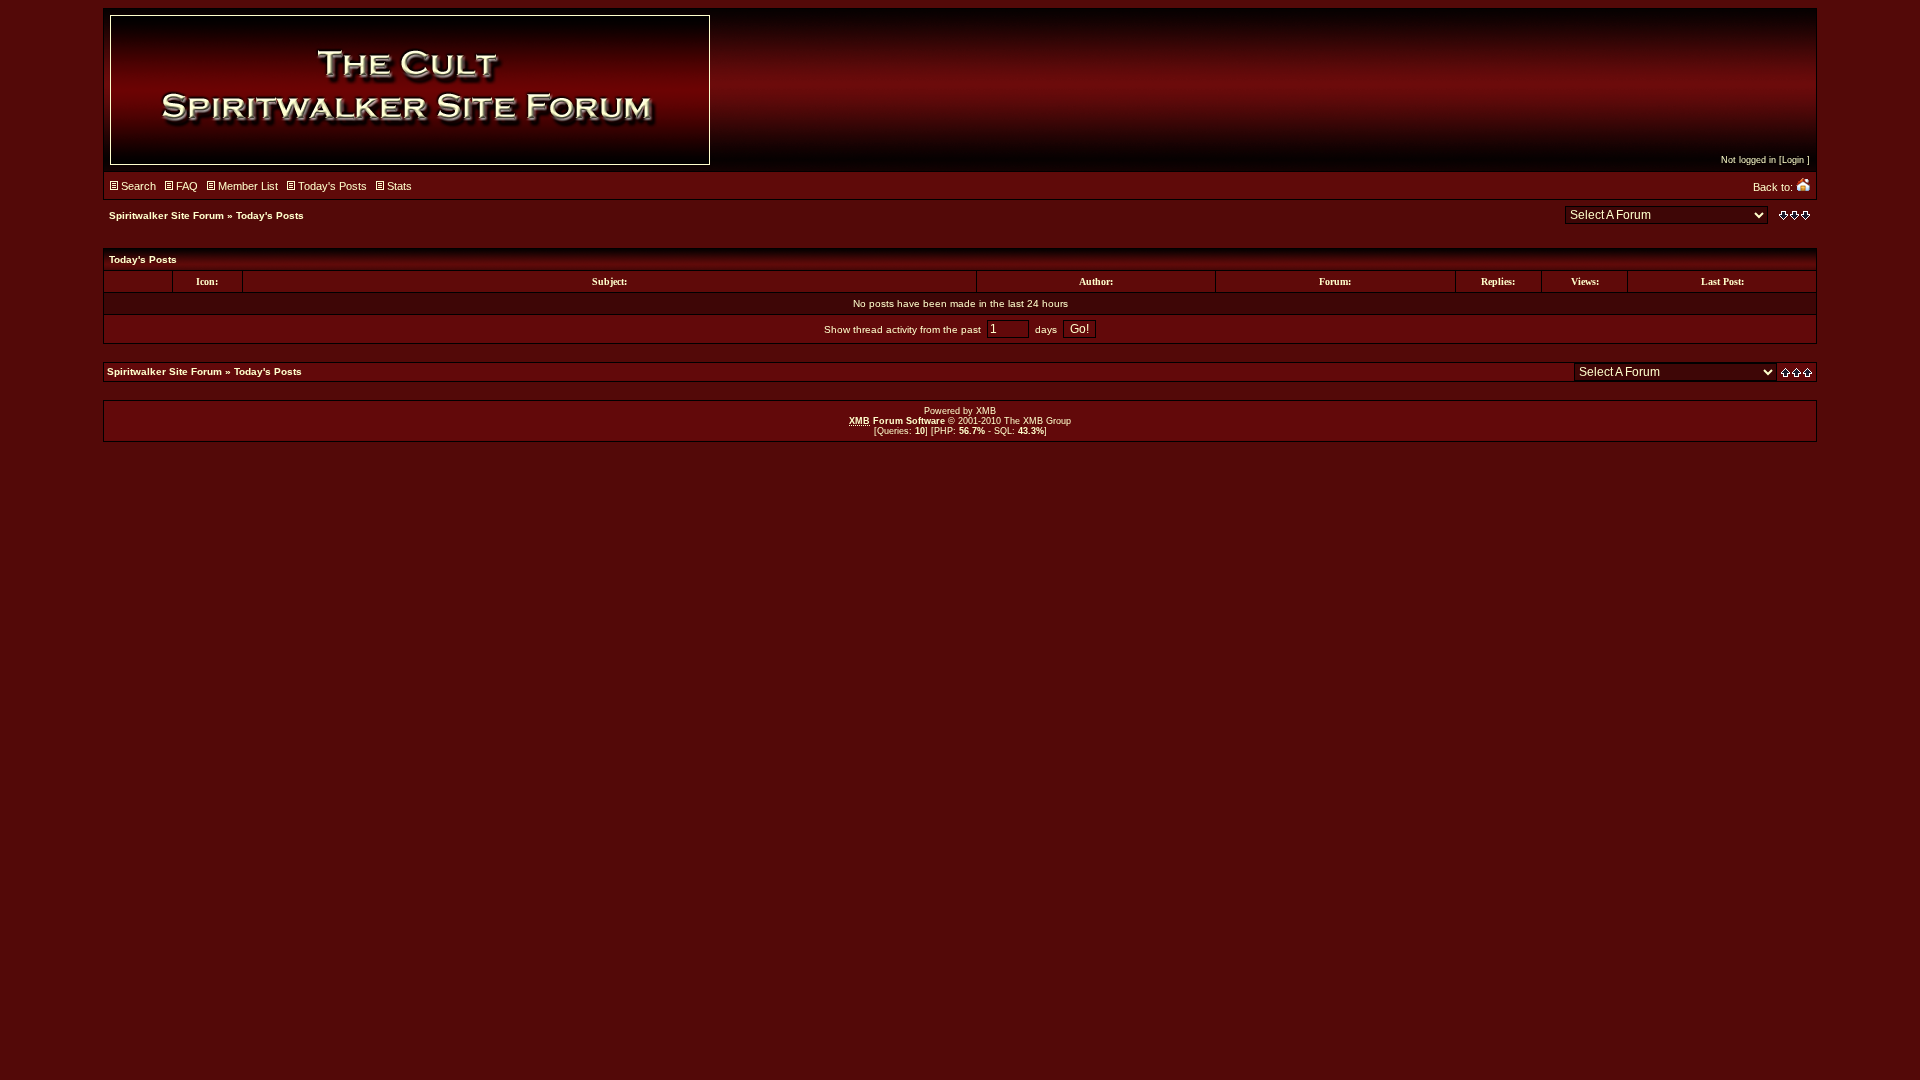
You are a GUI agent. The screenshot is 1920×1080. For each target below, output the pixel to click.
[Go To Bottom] (1794, 215)
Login (1793, 160)
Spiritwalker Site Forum (166, 215)
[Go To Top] (1798, 372)
